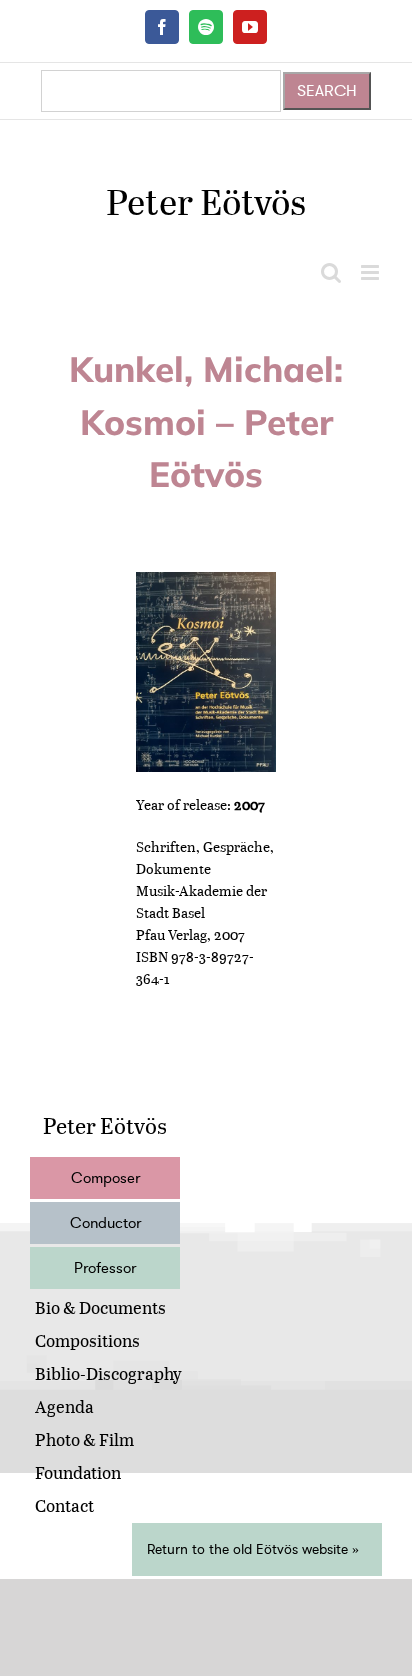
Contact (64, 1505)
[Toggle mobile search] (331, 272)
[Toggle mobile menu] (371, 272)
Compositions (87, 1340)
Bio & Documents (100, 1307)
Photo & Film (84, 1439)
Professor (105, 1268)
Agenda (64, 1406)
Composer (105, 1178)
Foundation (78, 1472)
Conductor (105, 1223)
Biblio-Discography (108, 1373)
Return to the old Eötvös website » (253, 1549)
